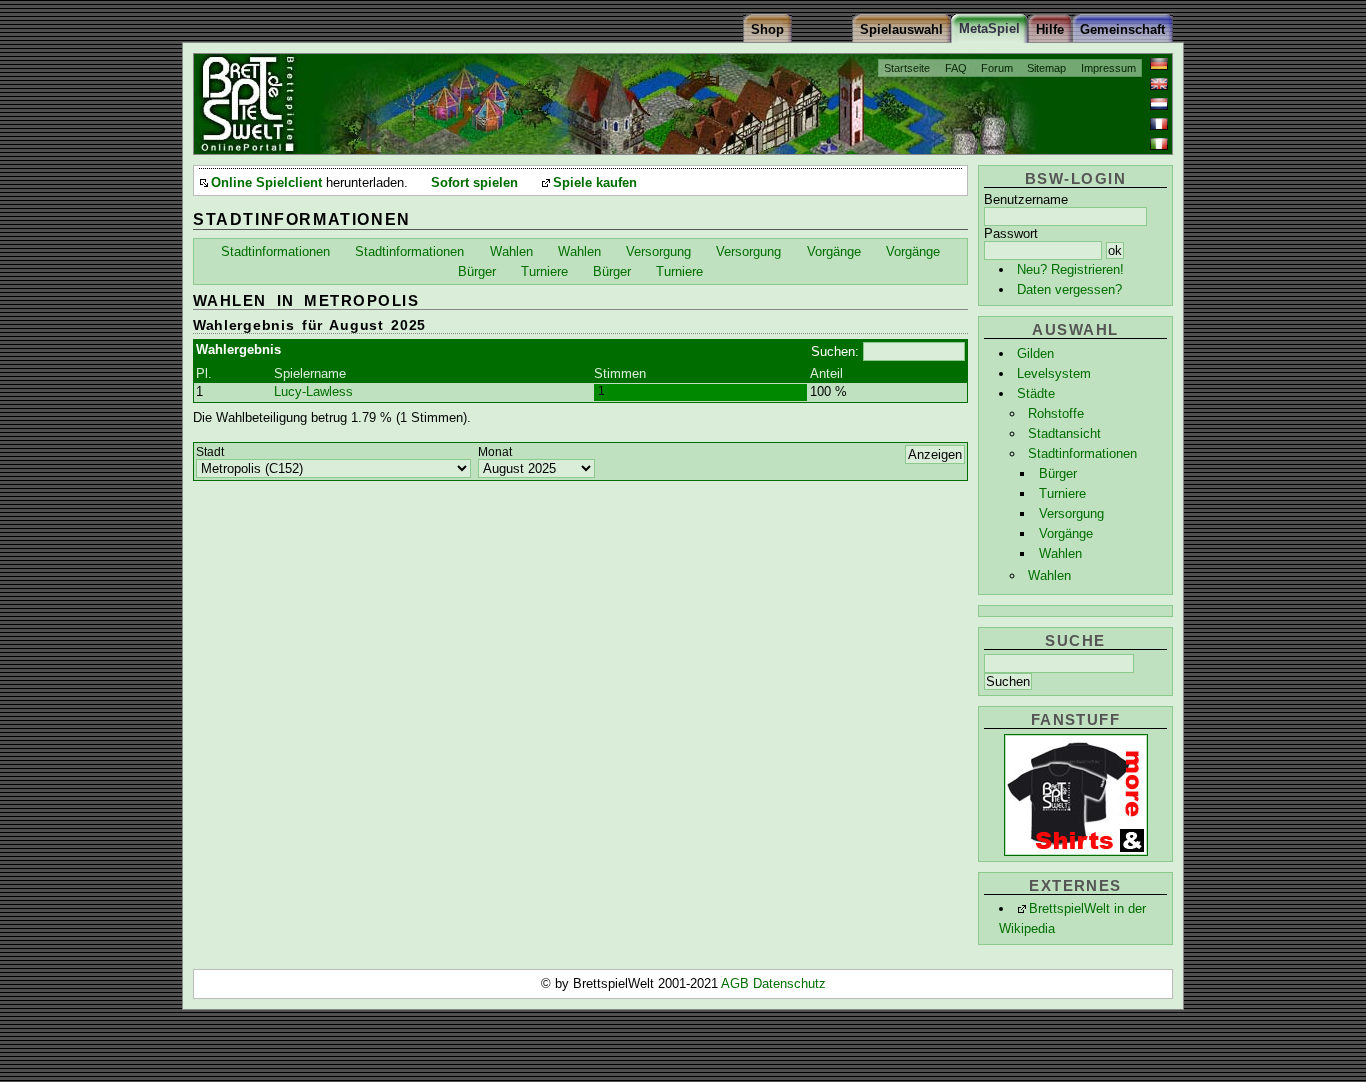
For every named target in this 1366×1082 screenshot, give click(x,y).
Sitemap (1046, 68)
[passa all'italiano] (1159, 144)
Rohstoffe (1056, 413)
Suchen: (835, 351)
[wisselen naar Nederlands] (1159, 104)
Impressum (1108, 68)
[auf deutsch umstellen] (1159, 64)
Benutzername (1026, 199)
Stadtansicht (1064, 433)
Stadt (210, 452)
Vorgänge (1066, 533)
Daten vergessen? (1069, 289)
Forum (997, 68)
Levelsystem (1054, 373)
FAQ (956, 68)
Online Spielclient (266, 183)
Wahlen (1060, 553)
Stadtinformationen (1082, 453)
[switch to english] (1159, 84)
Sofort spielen (474, 183)
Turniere (1062, 493)
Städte (1036, 393)
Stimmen (620, 373)
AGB (737, 983)
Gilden (1035, 353)
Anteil (826, 373)
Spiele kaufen (595, 183)
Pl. (204, 373)
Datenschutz (789, 983)
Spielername (310, 373)
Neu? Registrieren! (1070, 269)
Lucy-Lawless (313, 391)
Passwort (1011, 233)
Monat (495, 452)
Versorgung (1071, 513)
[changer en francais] (1159, 124)
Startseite (907, 68)
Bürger (1058, 473)
